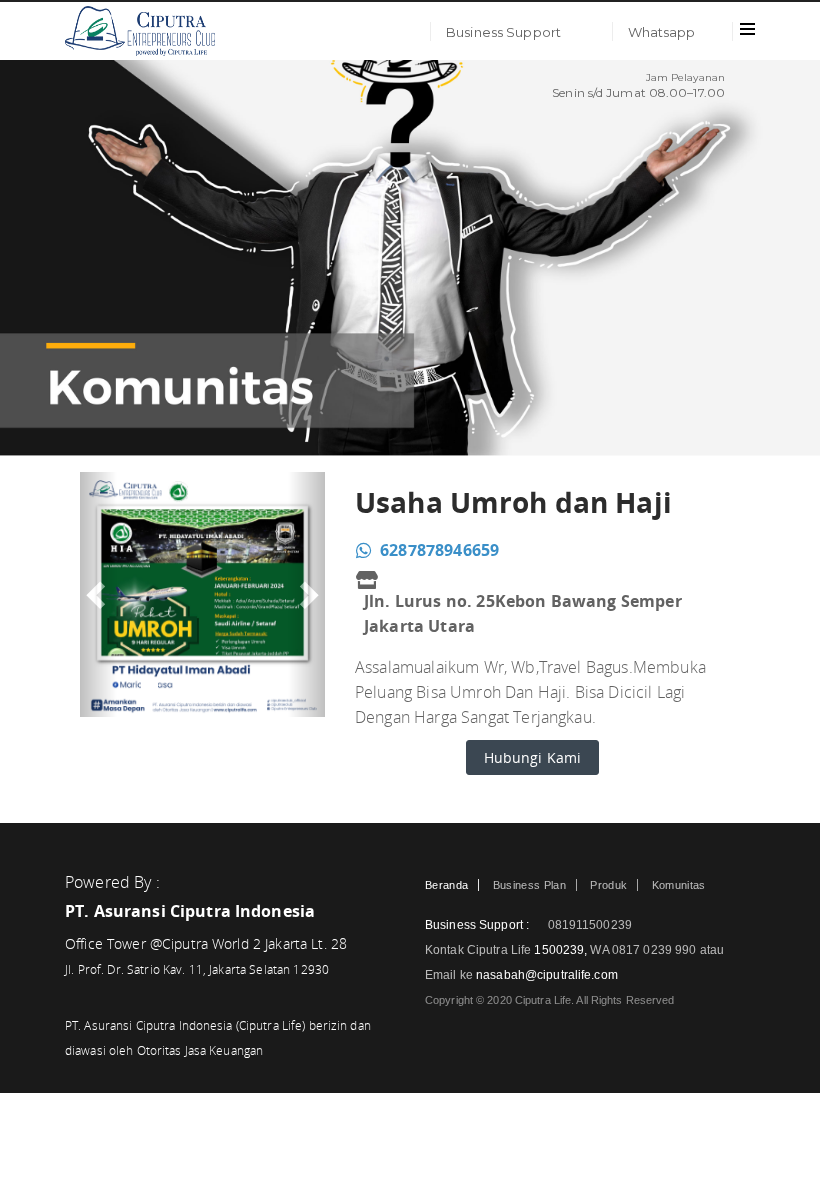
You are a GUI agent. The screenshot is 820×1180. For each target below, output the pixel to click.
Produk (608, 885)
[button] (98, 594)
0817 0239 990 (656, 950)
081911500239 (588, 925)
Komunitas (679, 885)
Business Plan (529, 885)
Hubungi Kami (533, 757)
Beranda (446, 885)
